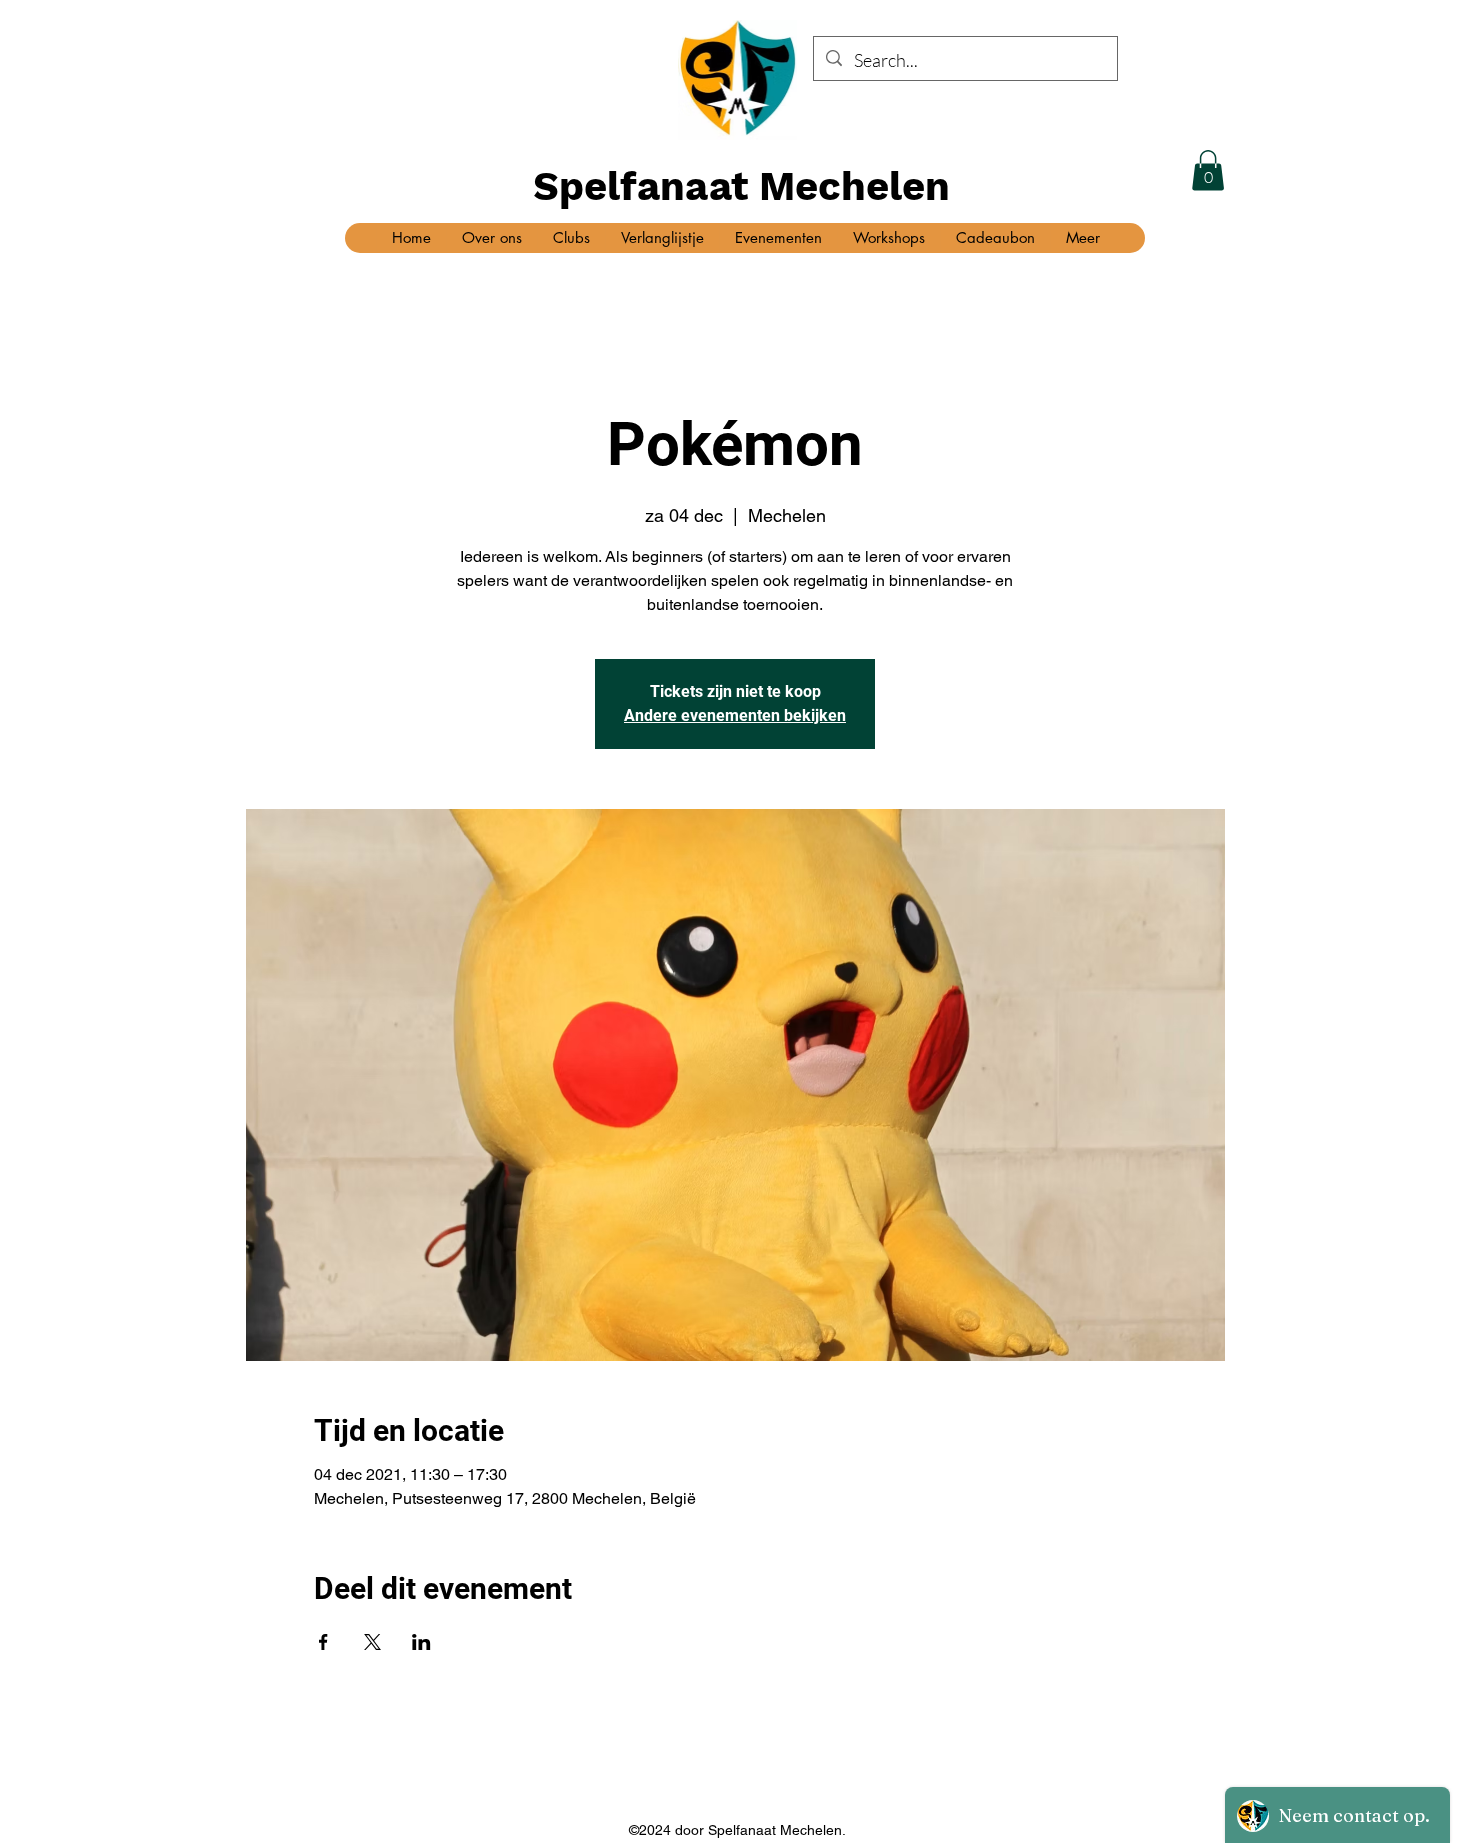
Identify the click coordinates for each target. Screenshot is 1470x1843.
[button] (1208, 170)
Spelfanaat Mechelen (741, 186)
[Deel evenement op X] (372, 1642)
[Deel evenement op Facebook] (323, 1642)
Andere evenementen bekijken (735, 715)
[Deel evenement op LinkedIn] (421, 1642)
